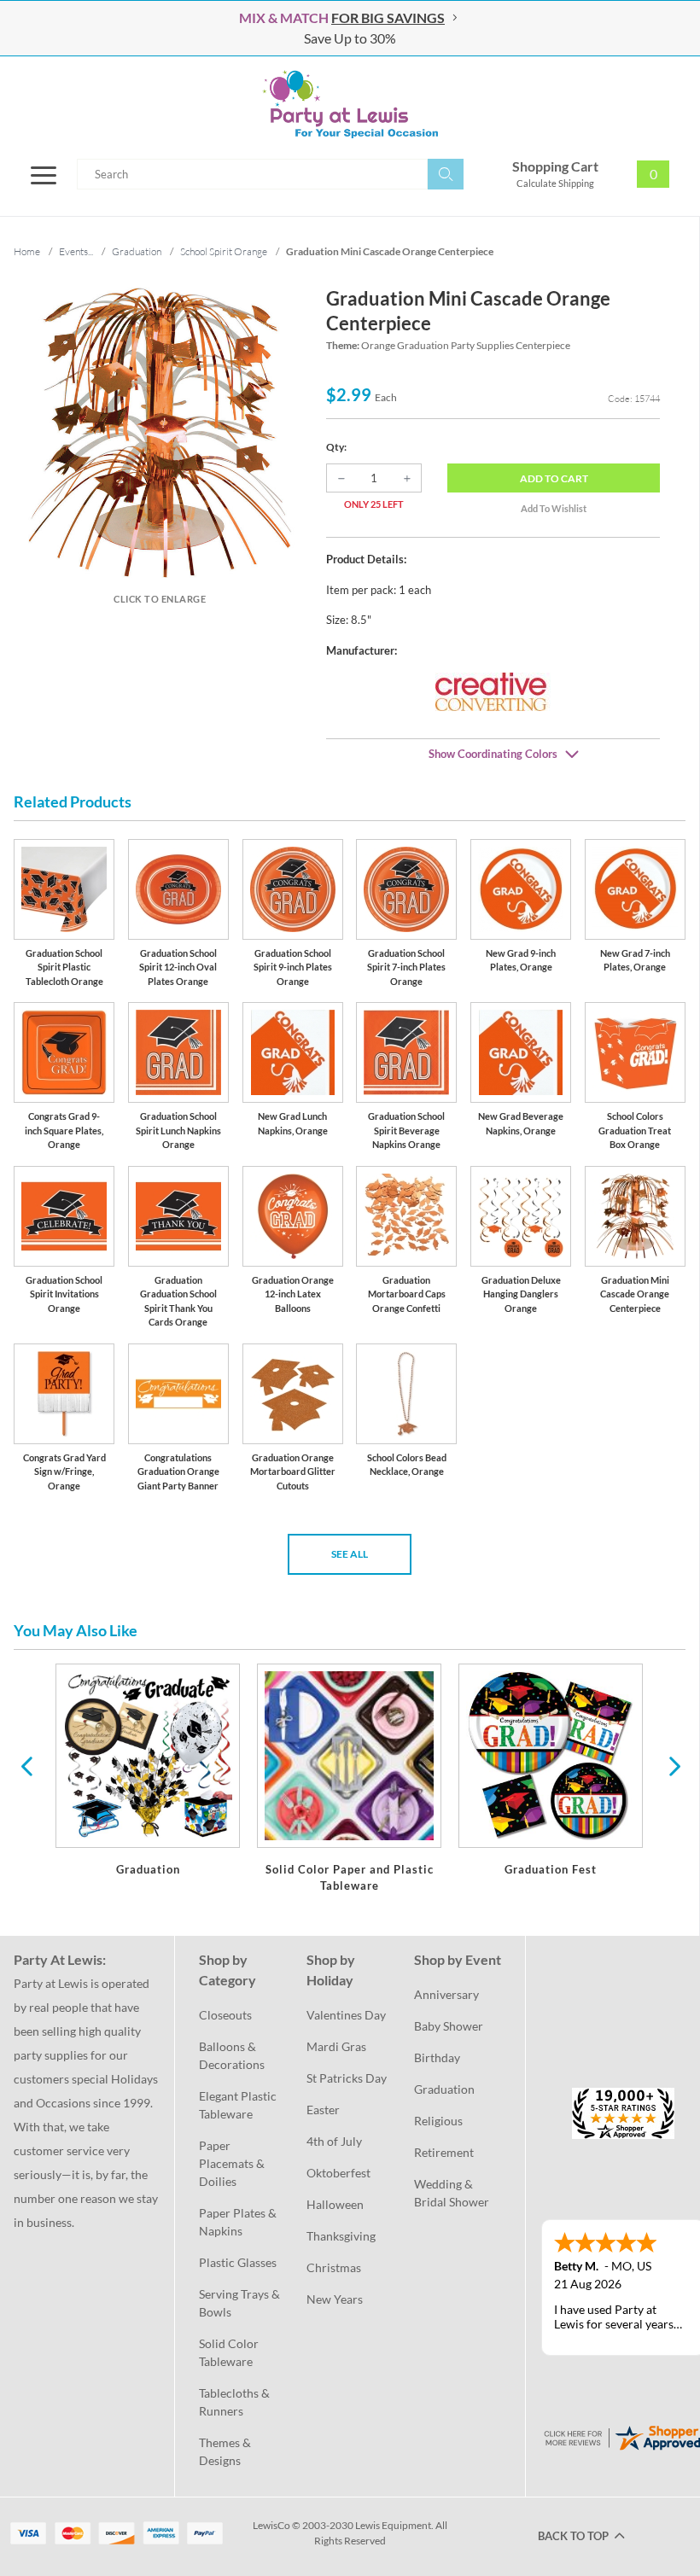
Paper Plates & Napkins (239, 2222)
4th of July (334, 2141)
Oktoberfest (338, 2173)
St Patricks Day (347, 2078)
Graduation (444, 2089)
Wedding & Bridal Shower (452, 2193)
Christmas (334, 2267)
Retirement (444, 2152)
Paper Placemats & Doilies (233, 2163)
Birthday (437, 2057)
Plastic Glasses (238, 2262)
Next (673, 1765)
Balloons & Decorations (232, 2055)
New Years (335, 2299)
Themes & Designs (226, 2451)
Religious (438, 2121)
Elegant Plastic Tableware (239, 2105)
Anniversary (446, 1994)
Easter (323, 2110)
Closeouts (225, 2015)
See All (350, 1554)
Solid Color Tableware (230, 2352)
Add (554, 478)
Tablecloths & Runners (236, 2402)
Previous (26, 1765)
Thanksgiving (341, 2236)
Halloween (335, 2204)
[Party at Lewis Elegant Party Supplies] (350, 104)
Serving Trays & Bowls (241, 2303)
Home (27, 251)
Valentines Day (346, 2015)
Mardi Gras (336, 2046)
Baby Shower (449, 2026)
